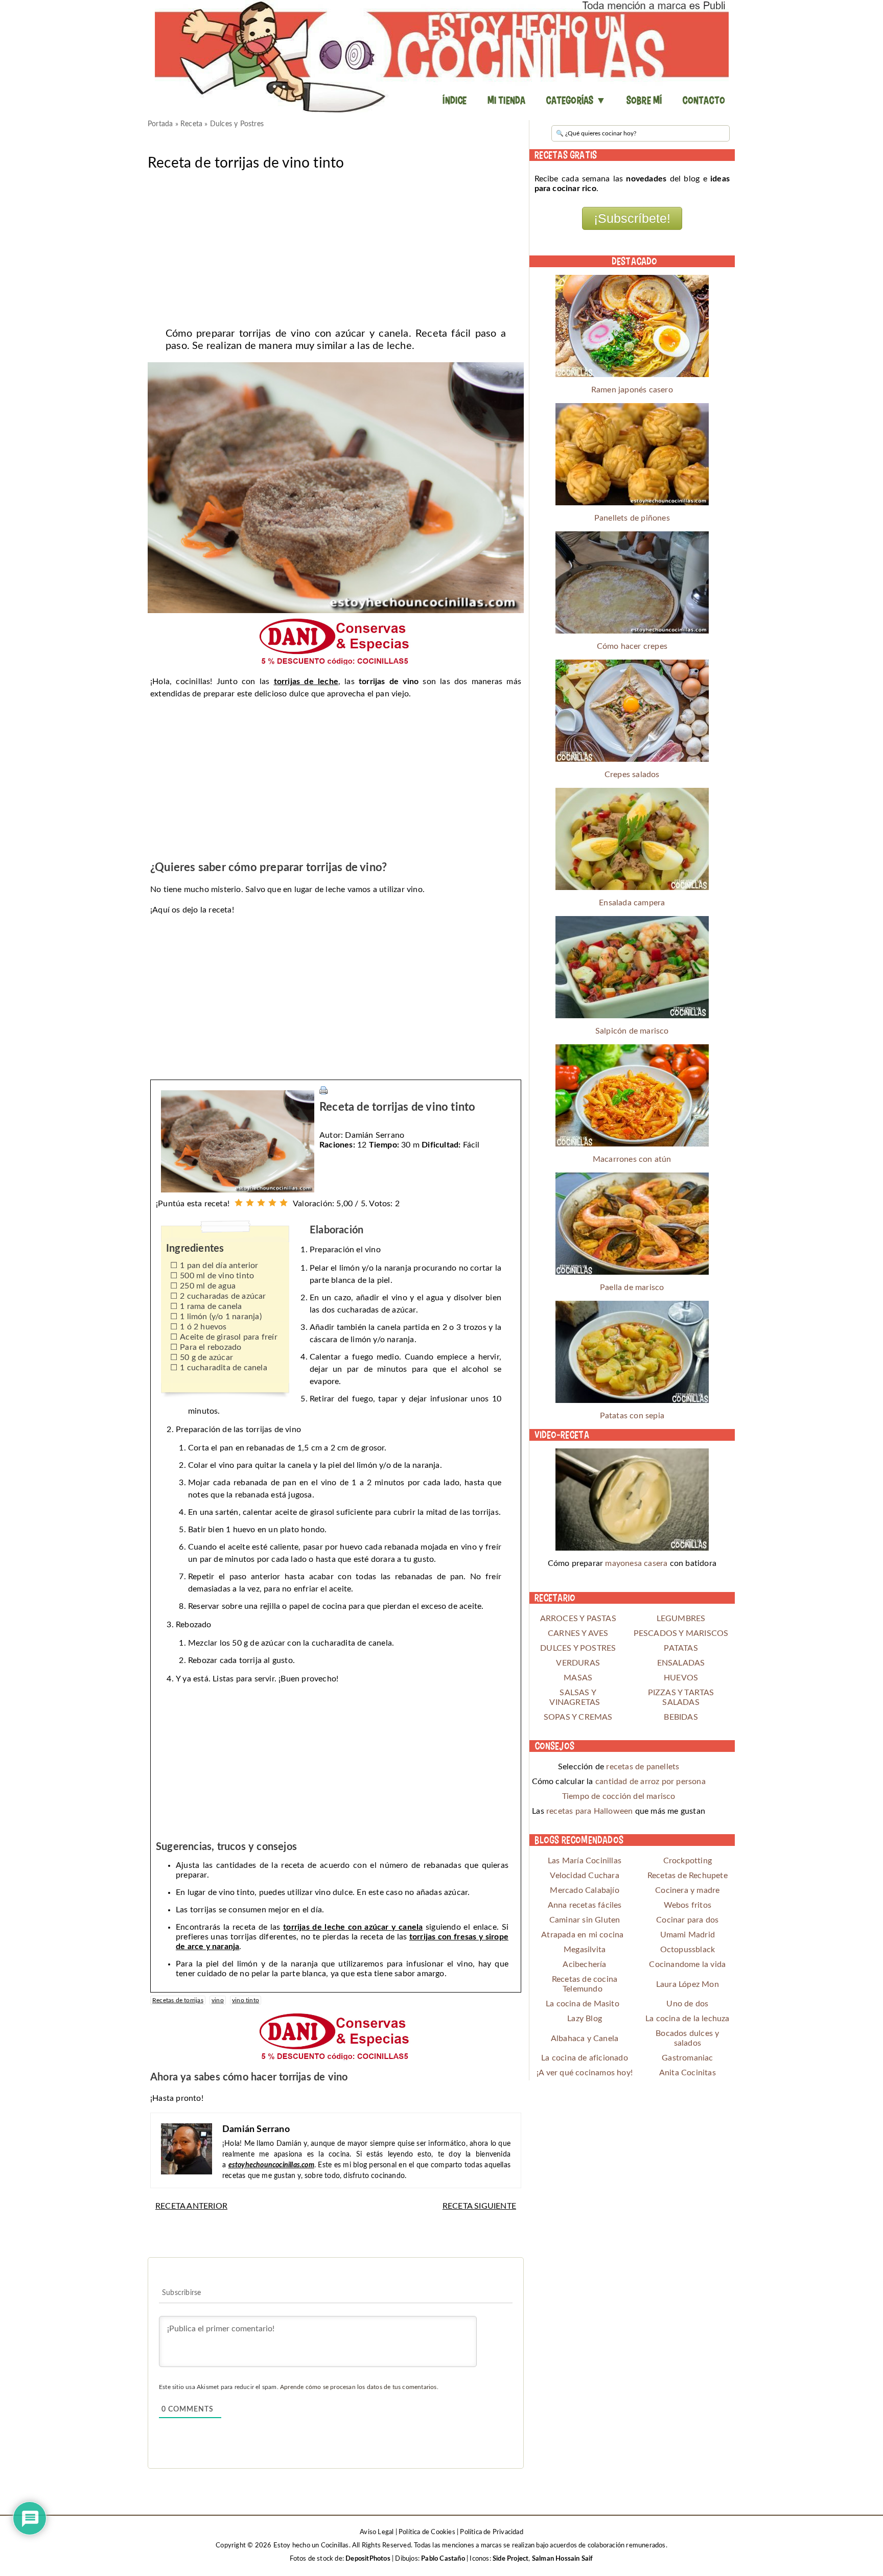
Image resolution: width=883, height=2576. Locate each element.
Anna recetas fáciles (585, 1905)
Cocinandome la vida (687, 1964)
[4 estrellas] (272, 1203)
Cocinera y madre (687, 1890)
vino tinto (246, 2000)
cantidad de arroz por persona (650, 1782)
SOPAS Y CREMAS (578, 1717)
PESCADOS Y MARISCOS (681, 1633)
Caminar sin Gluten (585, 1920)
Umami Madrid (688, 1935)
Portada (160, 124)
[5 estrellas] (284, 1203)
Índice (455, 100)
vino (218, 2000)
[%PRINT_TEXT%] (323, 1090)
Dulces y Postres (237, 124)
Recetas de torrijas (178, 2000)
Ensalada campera (632, 903)
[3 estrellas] (261, 1203)
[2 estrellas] (250, 1203)
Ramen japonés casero (632, 390)
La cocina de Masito (583, 2004)
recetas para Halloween (589, 1811)
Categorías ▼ (576, 100)
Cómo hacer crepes (632, 646)
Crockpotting (688, 1861)
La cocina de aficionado (585, 2058)
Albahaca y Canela (585, 2039)
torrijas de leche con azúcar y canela (353, 1927)
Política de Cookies (427, 2532)
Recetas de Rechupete (688, 1876)
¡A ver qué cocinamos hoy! (585, 2073)
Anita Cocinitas (688, 2073)
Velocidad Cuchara (584, 1876)
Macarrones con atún (632, 1159)
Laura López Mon (688, 1984)
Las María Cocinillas (585, 1861)
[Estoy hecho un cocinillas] (441, 56)
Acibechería (584, 1964)
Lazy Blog (585, 2019)
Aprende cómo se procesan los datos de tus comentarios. (359, 2387)
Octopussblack (688, 1950)
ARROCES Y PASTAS (578, 1619)
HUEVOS (681, 1678)
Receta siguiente (479, 2206)
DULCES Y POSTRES (578, 1648)
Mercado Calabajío (584, 1890)
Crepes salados (632, 775)
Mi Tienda (507, 100)
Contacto (704, 100)
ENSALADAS (681, 1663)
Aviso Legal (377, 2532)
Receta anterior (191, 2206)
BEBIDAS (681, 1717)
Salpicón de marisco (632, 1031)
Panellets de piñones (632, 518)
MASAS (578, 1678)
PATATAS (681, 1648)
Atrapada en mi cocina (582, 1935)
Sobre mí (644, 100)
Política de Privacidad (491, 2532)
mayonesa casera (636, 1563)
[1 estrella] (239, 1203)
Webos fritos (688, 1905)
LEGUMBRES (681, 1619)
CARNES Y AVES (578, 1633)
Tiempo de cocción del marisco (619, 1796)
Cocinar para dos (687, 1920)
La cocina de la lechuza (688, 2019)
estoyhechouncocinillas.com (271, 2165)
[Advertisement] (336, 246)
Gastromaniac (687, 2058)
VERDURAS (578, 1663)
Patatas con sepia (632, 1416)
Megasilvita (585, 1950)
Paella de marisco (632, 1287)
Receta (191, 124)
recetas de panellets (643, 1767)
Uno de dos (687, 2004)
